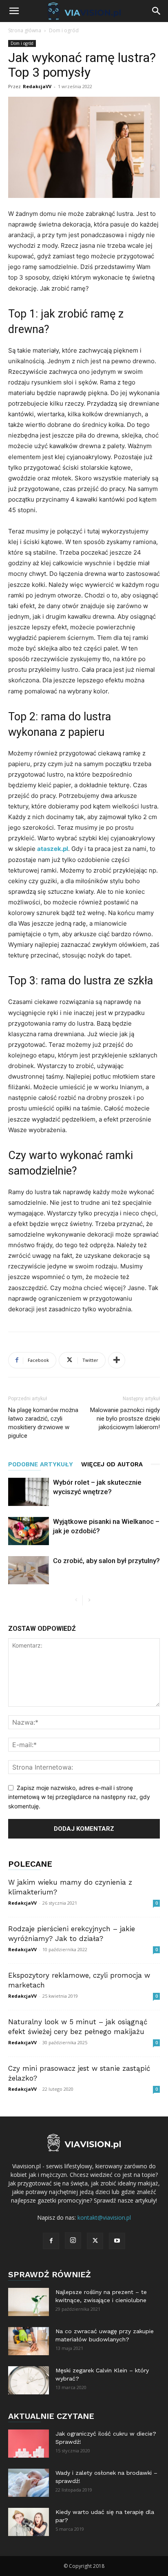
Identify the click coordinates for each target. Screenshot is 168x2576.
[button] (14, 11)
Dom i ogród (64, 30)
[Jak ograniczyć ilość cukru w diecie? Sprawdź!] (29, 2444)
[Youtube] (117, 2241)
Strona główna (25, 30)
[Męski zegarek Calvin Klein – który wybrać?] (29, 2380)
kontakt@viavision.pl (104, 2217)
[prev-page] (76, 1600)
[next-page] (89, 1600)
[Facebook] (51, 2241)
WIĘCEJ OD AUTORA (112, 1464)
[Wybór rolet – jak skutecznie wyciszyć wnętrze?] (29, 1492)
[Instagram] (73, 2241)
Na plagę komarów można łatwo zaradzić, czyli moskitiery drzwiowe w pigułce (43, 1423)
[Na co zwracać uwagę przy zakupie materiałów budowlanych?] (29, 2341)
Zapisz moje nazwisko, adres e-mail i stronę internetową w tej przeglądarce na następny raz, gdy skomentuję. (79, 1797)
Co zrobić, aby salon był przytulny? (106, 1561)
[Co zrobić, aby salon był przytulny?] (29, 1570)
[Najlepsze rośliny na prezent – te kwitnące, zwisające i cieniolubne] (29, 2302)
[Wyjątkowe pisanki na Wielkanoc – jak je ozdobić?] (29, 1531)
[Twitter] (95, 2241)
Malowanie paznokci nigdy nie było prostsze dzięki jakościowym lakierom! (125, 1419)
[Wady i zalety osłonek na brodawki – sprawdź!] (29, 2483)
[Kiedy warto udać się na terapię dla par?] (29, 2522)
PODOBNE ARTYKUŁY (41, 1464)
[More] (117, 1360)
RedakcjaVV (37, 86)
